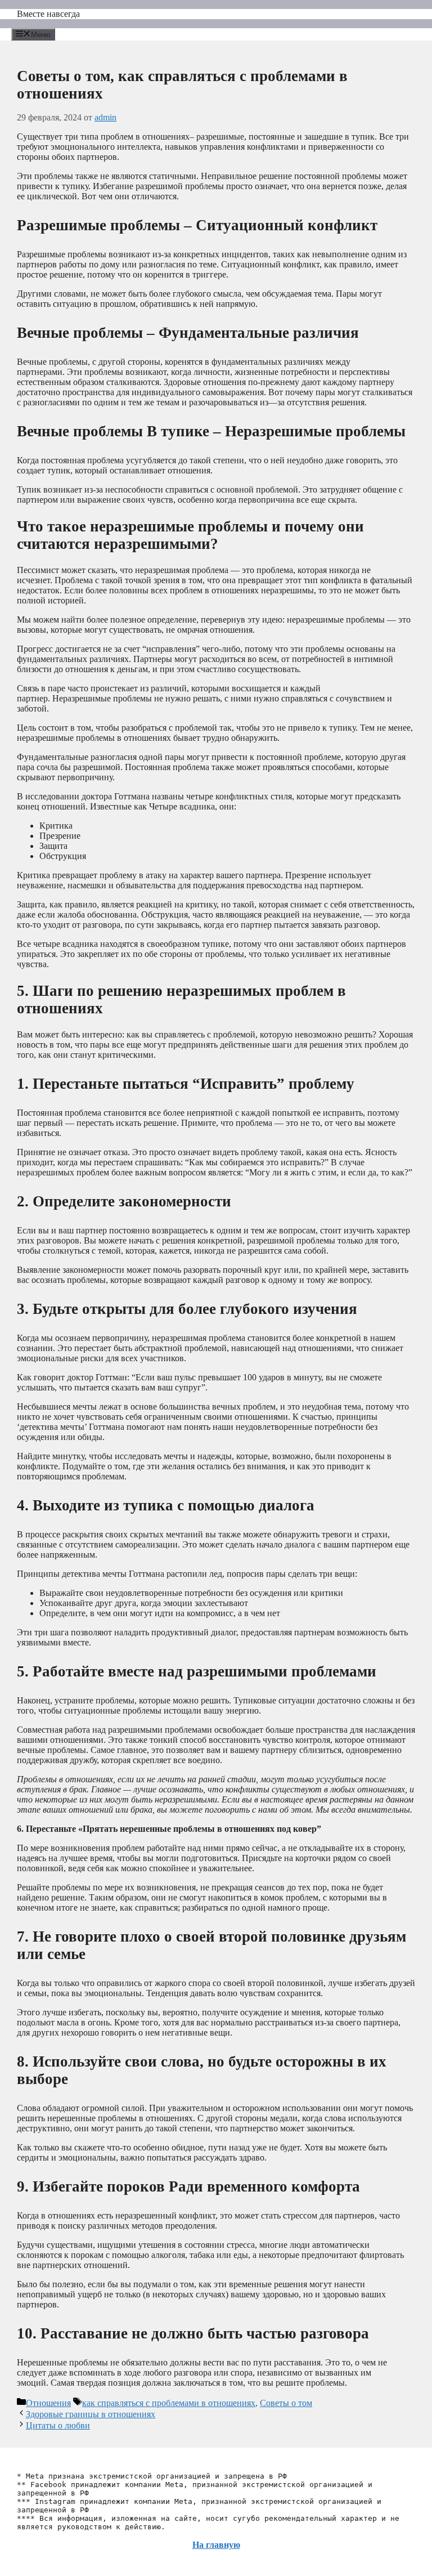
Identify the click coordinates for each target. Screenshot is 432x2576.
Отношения (48, 2403)
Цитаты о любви (58, 2425)
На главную (216, 2545)
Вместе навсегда (48, 14)
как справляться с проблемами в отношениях (169, 2403)
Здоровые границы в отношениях (91, 2414)
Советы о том (286, 2403)
